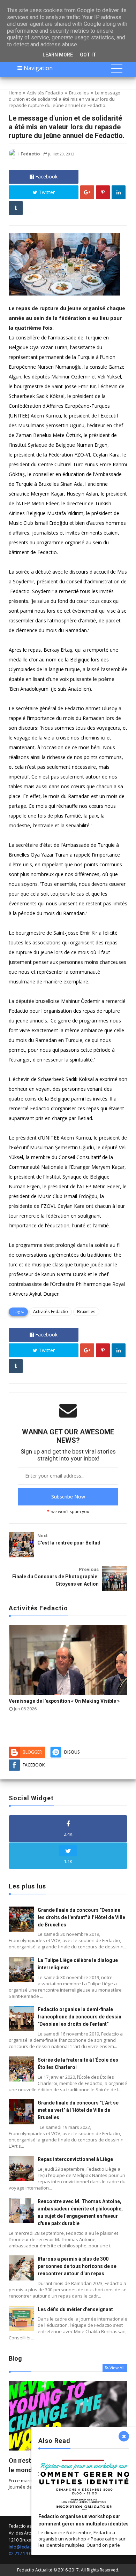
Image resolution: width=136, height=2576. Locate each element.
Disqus (72, 1752)
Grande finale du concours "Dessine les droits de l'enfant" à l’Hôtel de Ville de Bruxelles (81, 1917)
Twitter (46, 192)
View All (117, 2368)
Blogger (32, 1752)
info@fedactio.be (26, 2547)
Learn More (58, 55)
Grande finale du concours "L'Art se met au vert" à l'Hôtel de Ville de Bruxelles (78, 2110)
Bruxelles (79, 93)
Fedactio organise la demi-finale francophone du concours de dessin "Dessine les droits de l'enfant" (80, 2017)
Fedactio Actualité (35, 2570)
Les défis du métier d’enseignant (75, 2309)
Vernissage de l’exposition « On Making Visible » (64, 1701)
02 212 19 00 (21, 2554)
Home (15, 93)
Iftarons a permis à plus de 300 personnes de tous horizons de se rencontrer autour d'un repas (77, 2266)
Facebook (46, 177)
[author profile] (14, 157)
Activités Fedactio (45, 93)
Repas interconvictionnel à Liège (75, 2159)
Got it (88, 55)
